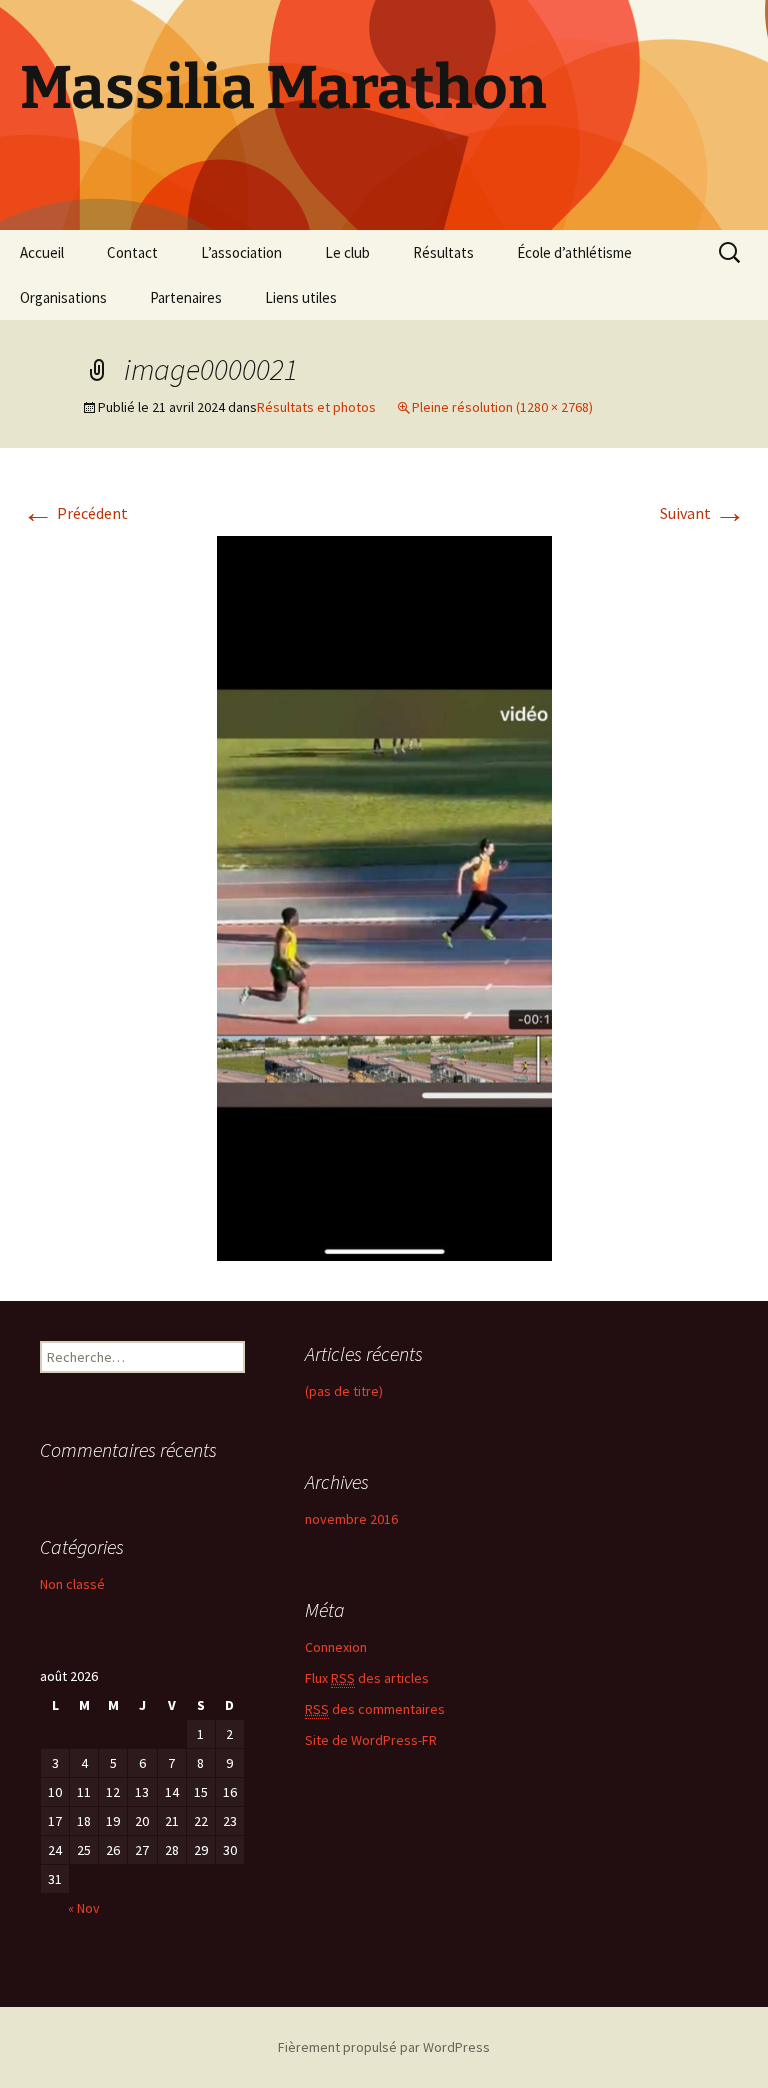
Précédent (75, 513)
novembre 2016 (351, 1519)
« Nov (84, 1908)
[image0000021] (384, 896)
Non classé (72, 1584)
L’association (241, 252)
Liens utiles (301, 297)
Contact (132, 252)
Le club (347, 252)
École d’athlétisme (574, 252)
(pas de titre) (344, 1391)
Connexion (336, 1647)
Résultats (443, 252)
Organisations (63, 297)
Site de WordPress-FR (371, 1740)
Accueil (42, 252)
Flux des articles (367, 1678)
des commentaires (375, 1709)
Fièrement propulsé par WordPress (384, 2047)
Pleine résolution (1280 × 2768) (502, 407)
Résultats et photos (316, 407)
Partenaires (186, 297)
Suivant (703, 513)
